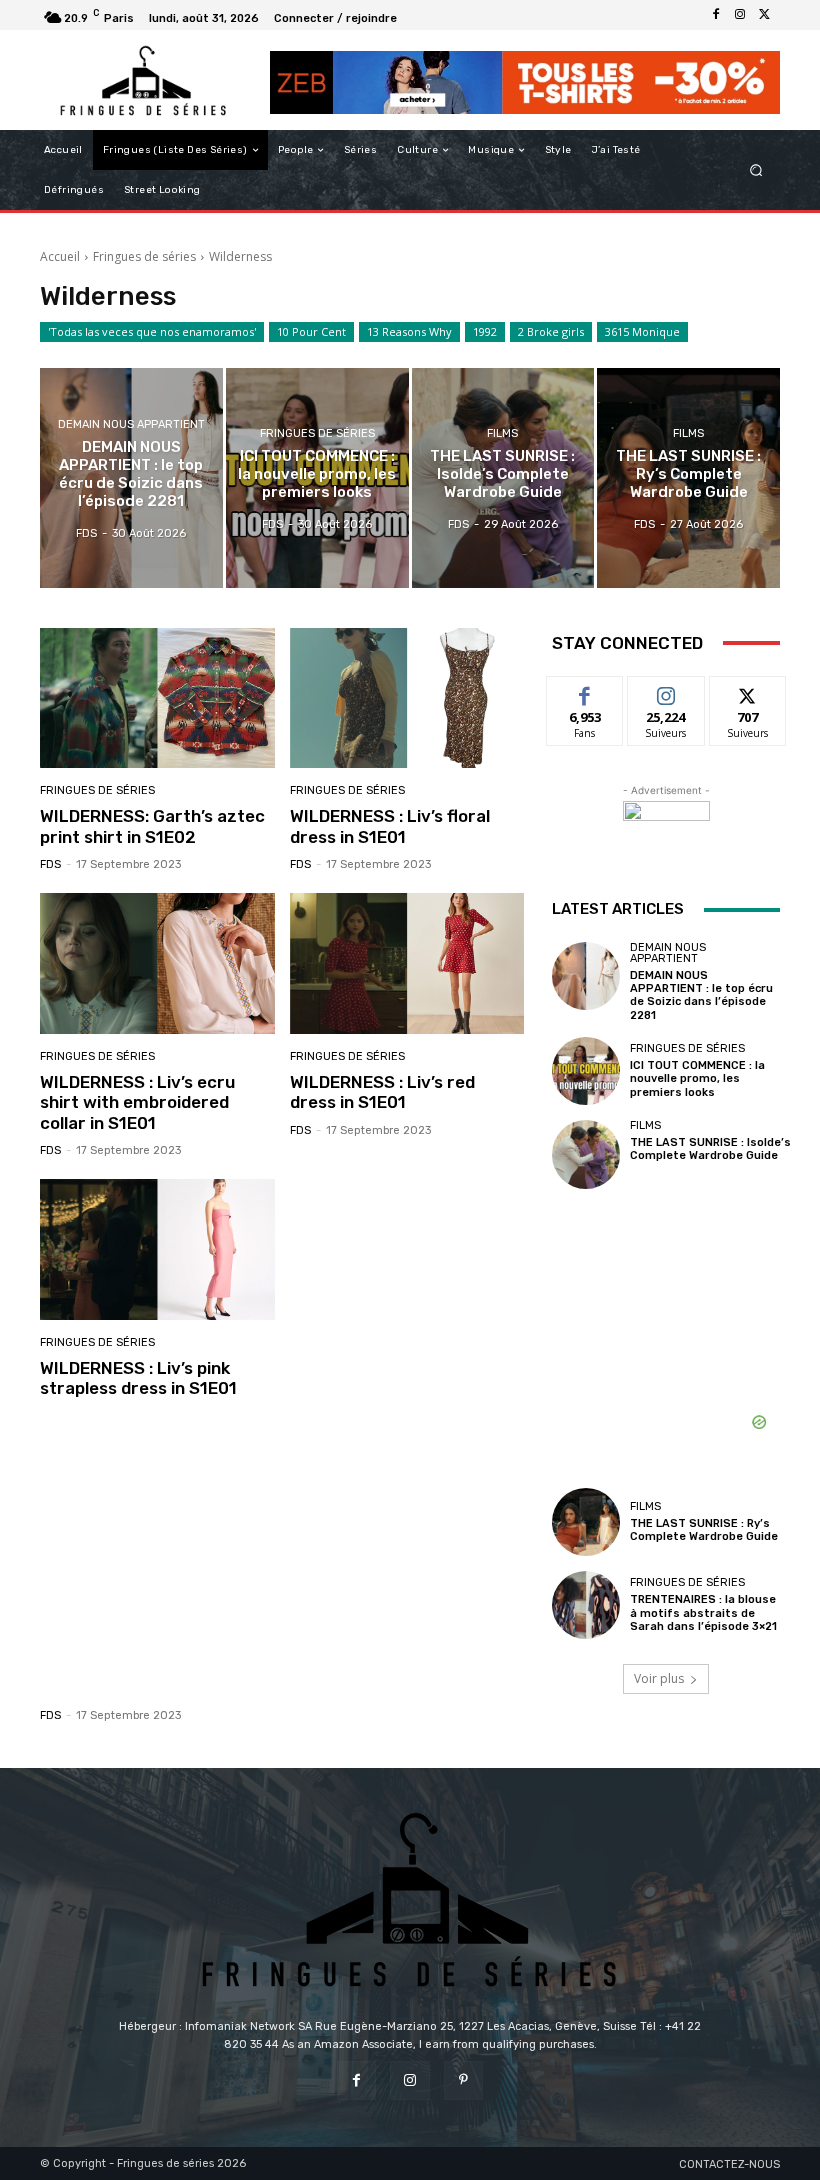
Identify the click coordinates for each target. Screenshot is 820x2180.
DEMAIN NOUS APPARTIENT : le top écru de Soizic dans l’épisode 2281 (701, 995)
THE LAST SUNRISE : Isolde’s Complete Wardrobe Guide (710, 1149)
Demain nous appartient (131, 424)
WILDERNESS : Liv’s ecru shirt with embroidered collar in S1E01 (137, 1102)
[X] (764, 15)
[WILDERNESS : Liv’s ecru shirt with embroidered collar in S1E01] (157, 963)
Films (502, 433)
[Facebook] (716, 15)
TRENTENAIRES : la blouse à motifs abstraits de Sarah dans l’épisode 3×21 (703, 1612)
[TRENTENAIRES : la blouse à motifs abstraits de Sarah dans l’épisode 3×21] (586, 1605)
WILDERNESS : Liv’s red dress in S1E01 (382, 1092)
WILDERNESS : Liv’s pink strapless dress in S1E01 (138, 1378)
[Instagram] (740, 15)
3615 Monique (642, 331)
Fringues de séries (144, 256)
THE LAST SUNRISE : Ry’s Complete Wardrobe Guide (704, 1530)
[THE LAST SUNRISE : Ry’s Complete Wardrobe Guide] (688, 477)
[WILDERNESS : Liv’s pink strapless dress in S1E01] (157, 1249)
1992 (485, 331)
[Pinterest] (463, 2080)
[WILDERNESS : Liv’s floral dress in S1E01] (407, 698)
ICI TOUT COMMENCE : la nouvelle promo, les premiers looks (697, 1078)
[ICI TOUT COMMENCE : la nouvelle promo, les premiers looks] (317, 477)
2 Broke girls (551, 331)
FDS (50, 864)
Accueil (60, 256)
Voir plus (659, 1678)
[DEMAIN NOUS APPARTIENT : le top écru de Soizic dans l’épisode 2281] (131, 477)
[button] (756, 170)
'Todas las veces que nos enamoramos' (152, 331)
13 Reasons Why (409, 331)
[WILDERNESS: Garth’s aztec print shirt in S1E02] (157, 698)
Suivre (666, 691)
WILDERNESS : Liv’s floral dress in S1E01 (390, 826)
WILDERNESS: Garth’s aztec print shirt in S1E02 (152, 826)
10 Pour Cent (311, 331)
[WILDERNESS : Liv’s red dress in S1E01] (407, 963)
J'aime (585, 691)
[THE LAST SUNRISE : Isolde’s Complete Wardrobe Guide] (503, 477)
